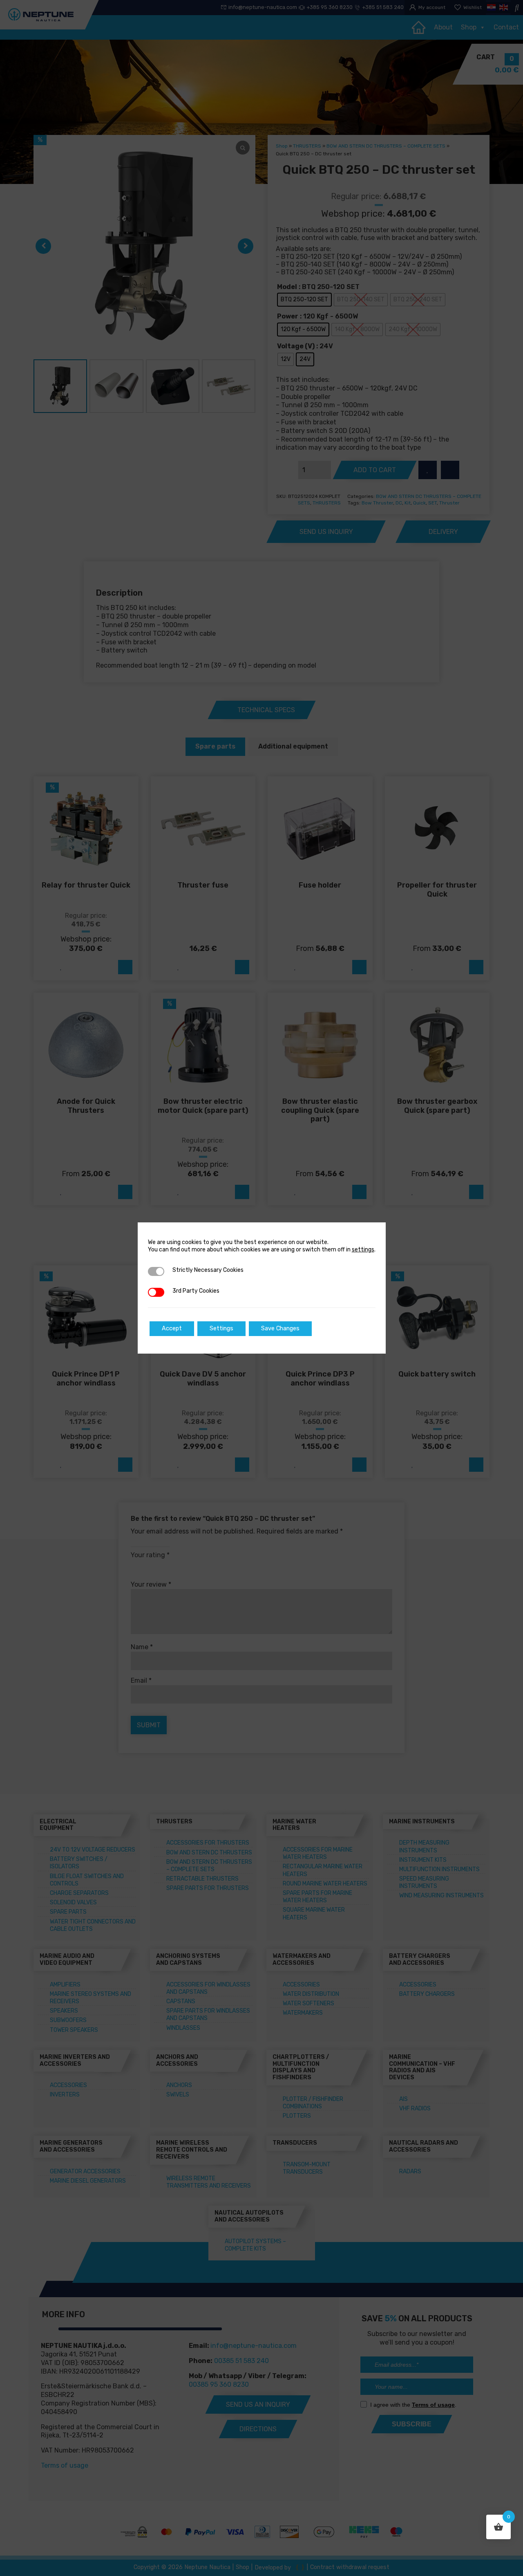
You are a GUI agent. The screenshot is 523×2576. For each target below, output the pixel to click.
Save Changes (280, 1328)
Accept (172, 1328)
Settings (221, 1328)
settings (363, 1250)
